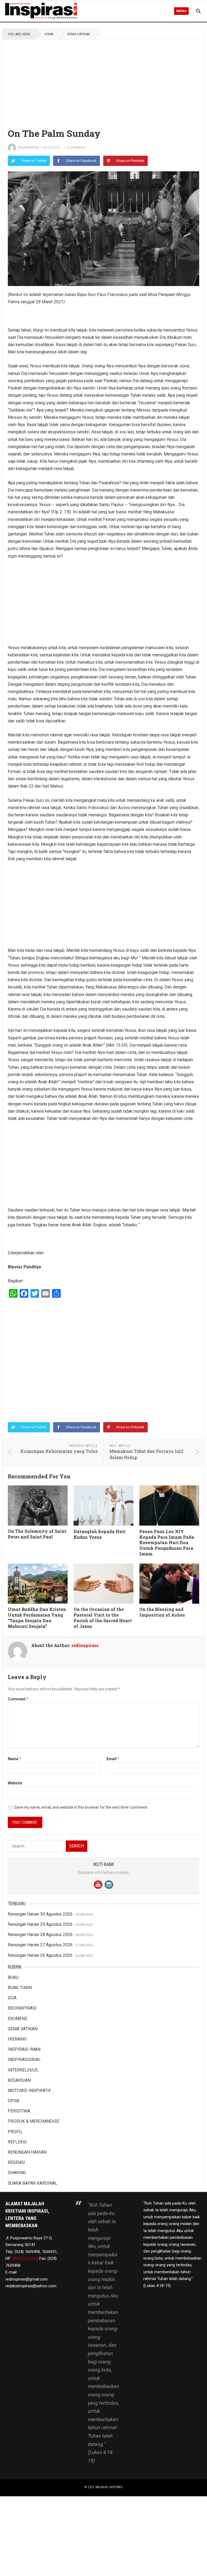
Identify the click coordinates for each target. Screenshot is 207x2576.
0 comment (76, 148)
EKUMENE (18, 2019)
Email (113, 1759)
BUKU (13, 1977)
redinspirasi (28, 148)
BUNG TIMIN (20, 1988)
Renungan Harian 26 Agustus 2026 (40, 1955)
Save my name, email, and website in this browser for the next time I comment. (81, 1807)
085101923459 (25, 2258)
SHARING (17, 2173)
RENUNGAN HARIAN (27, 2152)
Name (14, 1759)
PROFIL (15, 2132)
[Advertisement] (104, 79)
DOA (12, 1998)
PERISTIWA (19, 2111)
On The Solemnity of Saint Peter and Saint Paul (37, 1534)
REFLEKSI (17, 2142)
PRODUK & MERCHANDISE (34, 2121)
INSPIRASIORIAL (24, 2060)
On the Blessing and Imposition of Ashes (162, 1612)
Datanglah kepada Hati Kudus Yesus (100, 1534)
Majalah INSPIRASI (109, 2487)
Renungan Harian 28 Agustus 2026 (40, 1935)
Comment (18, 1699)
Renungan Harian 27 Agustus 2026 (40, 1945)
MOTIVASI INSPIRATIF (30, 2091)
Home (49, 34)
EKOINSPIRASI (22, 2008)
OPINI (14, 2101)
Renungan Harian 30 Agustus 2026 (40, 1914)
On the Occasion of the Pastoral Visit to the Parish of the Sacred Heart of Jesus (103, 1618)
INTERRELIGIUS (23, 2070)
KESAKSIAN (19, 2080)
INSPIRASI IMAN (24, 2049)
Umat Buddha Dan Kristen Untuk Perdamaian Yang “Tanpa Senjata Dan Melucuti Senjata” (37, 1618)
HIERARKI (17, 2039)
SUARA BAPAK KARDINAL (33, 2183)
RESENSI (16, 2162)
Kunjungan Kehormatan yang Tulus (59, 1451)
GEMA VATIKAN (78, 34)
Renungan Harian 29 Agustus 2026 (40, 1924)
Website (15, 1783)
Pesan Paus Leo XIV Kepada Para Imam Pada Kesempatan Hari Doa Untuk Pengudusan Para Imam (167, 1543)
